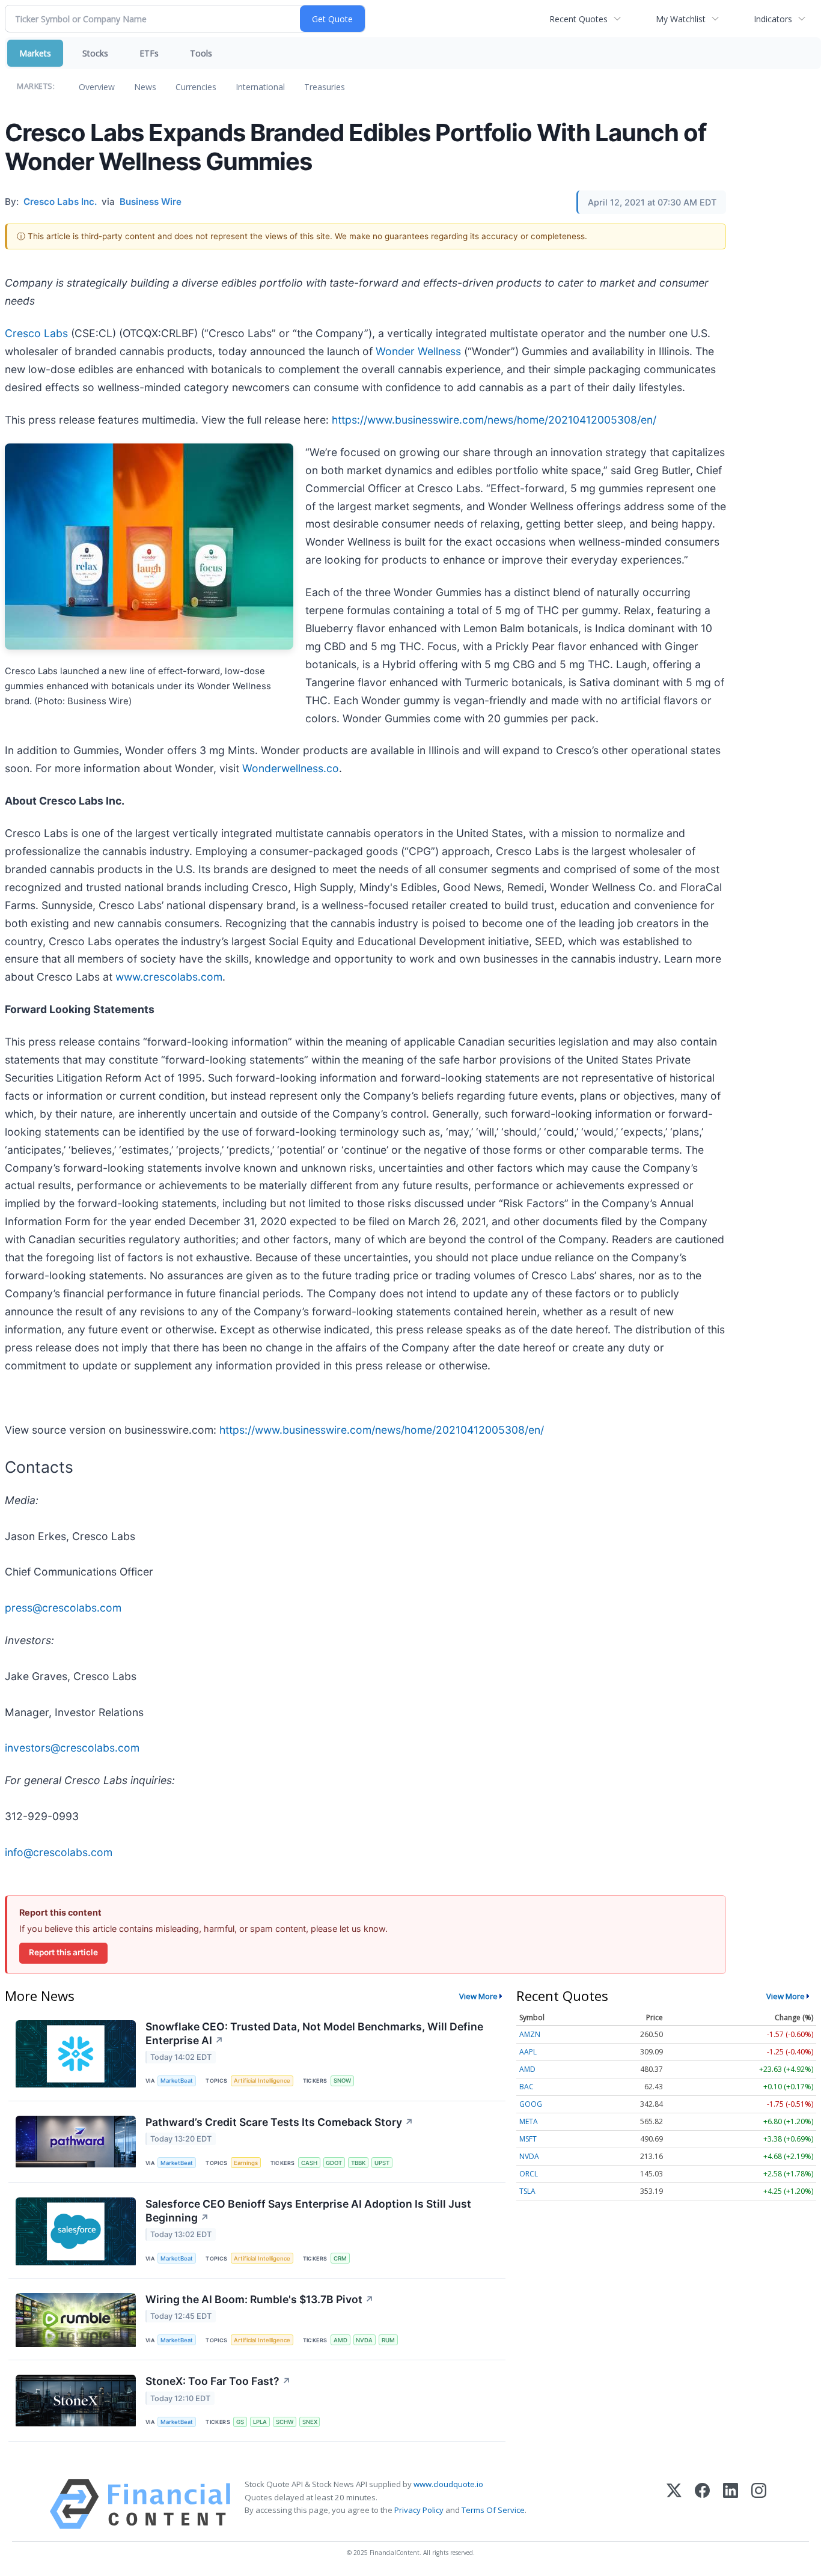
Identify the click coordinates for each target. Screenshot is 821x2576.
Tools (201, 53)
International (260, 87)
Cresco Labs (36, 333)
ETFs (149, 53)
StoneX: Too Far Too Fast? (218, 2381)
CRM (340, 2258)
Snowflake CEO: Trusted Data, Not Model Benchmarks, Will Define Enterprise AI (314, 2033)
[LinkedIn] (731, 2504)
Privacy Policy (419, 2510)
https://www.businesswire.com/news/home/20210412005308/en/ (494, 420)
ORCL (529, 2174)
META (529, 2121)
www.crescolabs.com (169, 977)
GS (240, 2422)
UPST (382, 2163)
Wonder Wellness (418, 351)
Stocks (95, 53)
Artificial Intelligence (262, 2081)
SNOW (342, 2081)
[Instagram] (759, 2504)
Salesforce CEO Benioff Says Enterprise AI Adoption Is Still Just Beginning (308, 2211)
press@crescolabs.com (63, 1608)
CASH (309, 2163)
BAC (526, 2087)
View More (478, 1996)
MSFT (528, 2139)
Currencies (196, 87)
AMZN (530, 2034)
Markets (35, 53)
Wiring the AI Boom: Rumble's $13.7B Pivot (260, 2299)
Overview (97, 87)
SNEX (310, 2422)
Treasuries (325, 87)
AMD (340, 2340)
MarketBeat (177, 2081)
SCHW (285, 2422)
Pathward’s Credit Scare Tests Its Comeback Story (279, 2122)
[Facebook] (702, 2504)
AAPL (528, 2052)
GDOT (334, 2163)
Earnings (246, 2163)
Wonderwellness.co (291, 768)
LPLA (260, 2422)
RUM (388, 2340)
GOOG (531, 2104)
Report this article (63, 1952)
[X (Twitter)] (674, 2504)
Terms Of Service (493, 2510)
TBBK (358, 2163)
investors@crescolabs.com (72, 1748)
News (145, 87)
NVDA (364, 2340)
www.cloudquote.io (448, 2484)
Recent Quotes (578, 19)
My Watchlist (681, 19)
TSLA (527, 2191)
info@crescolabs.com (59, 1852)
